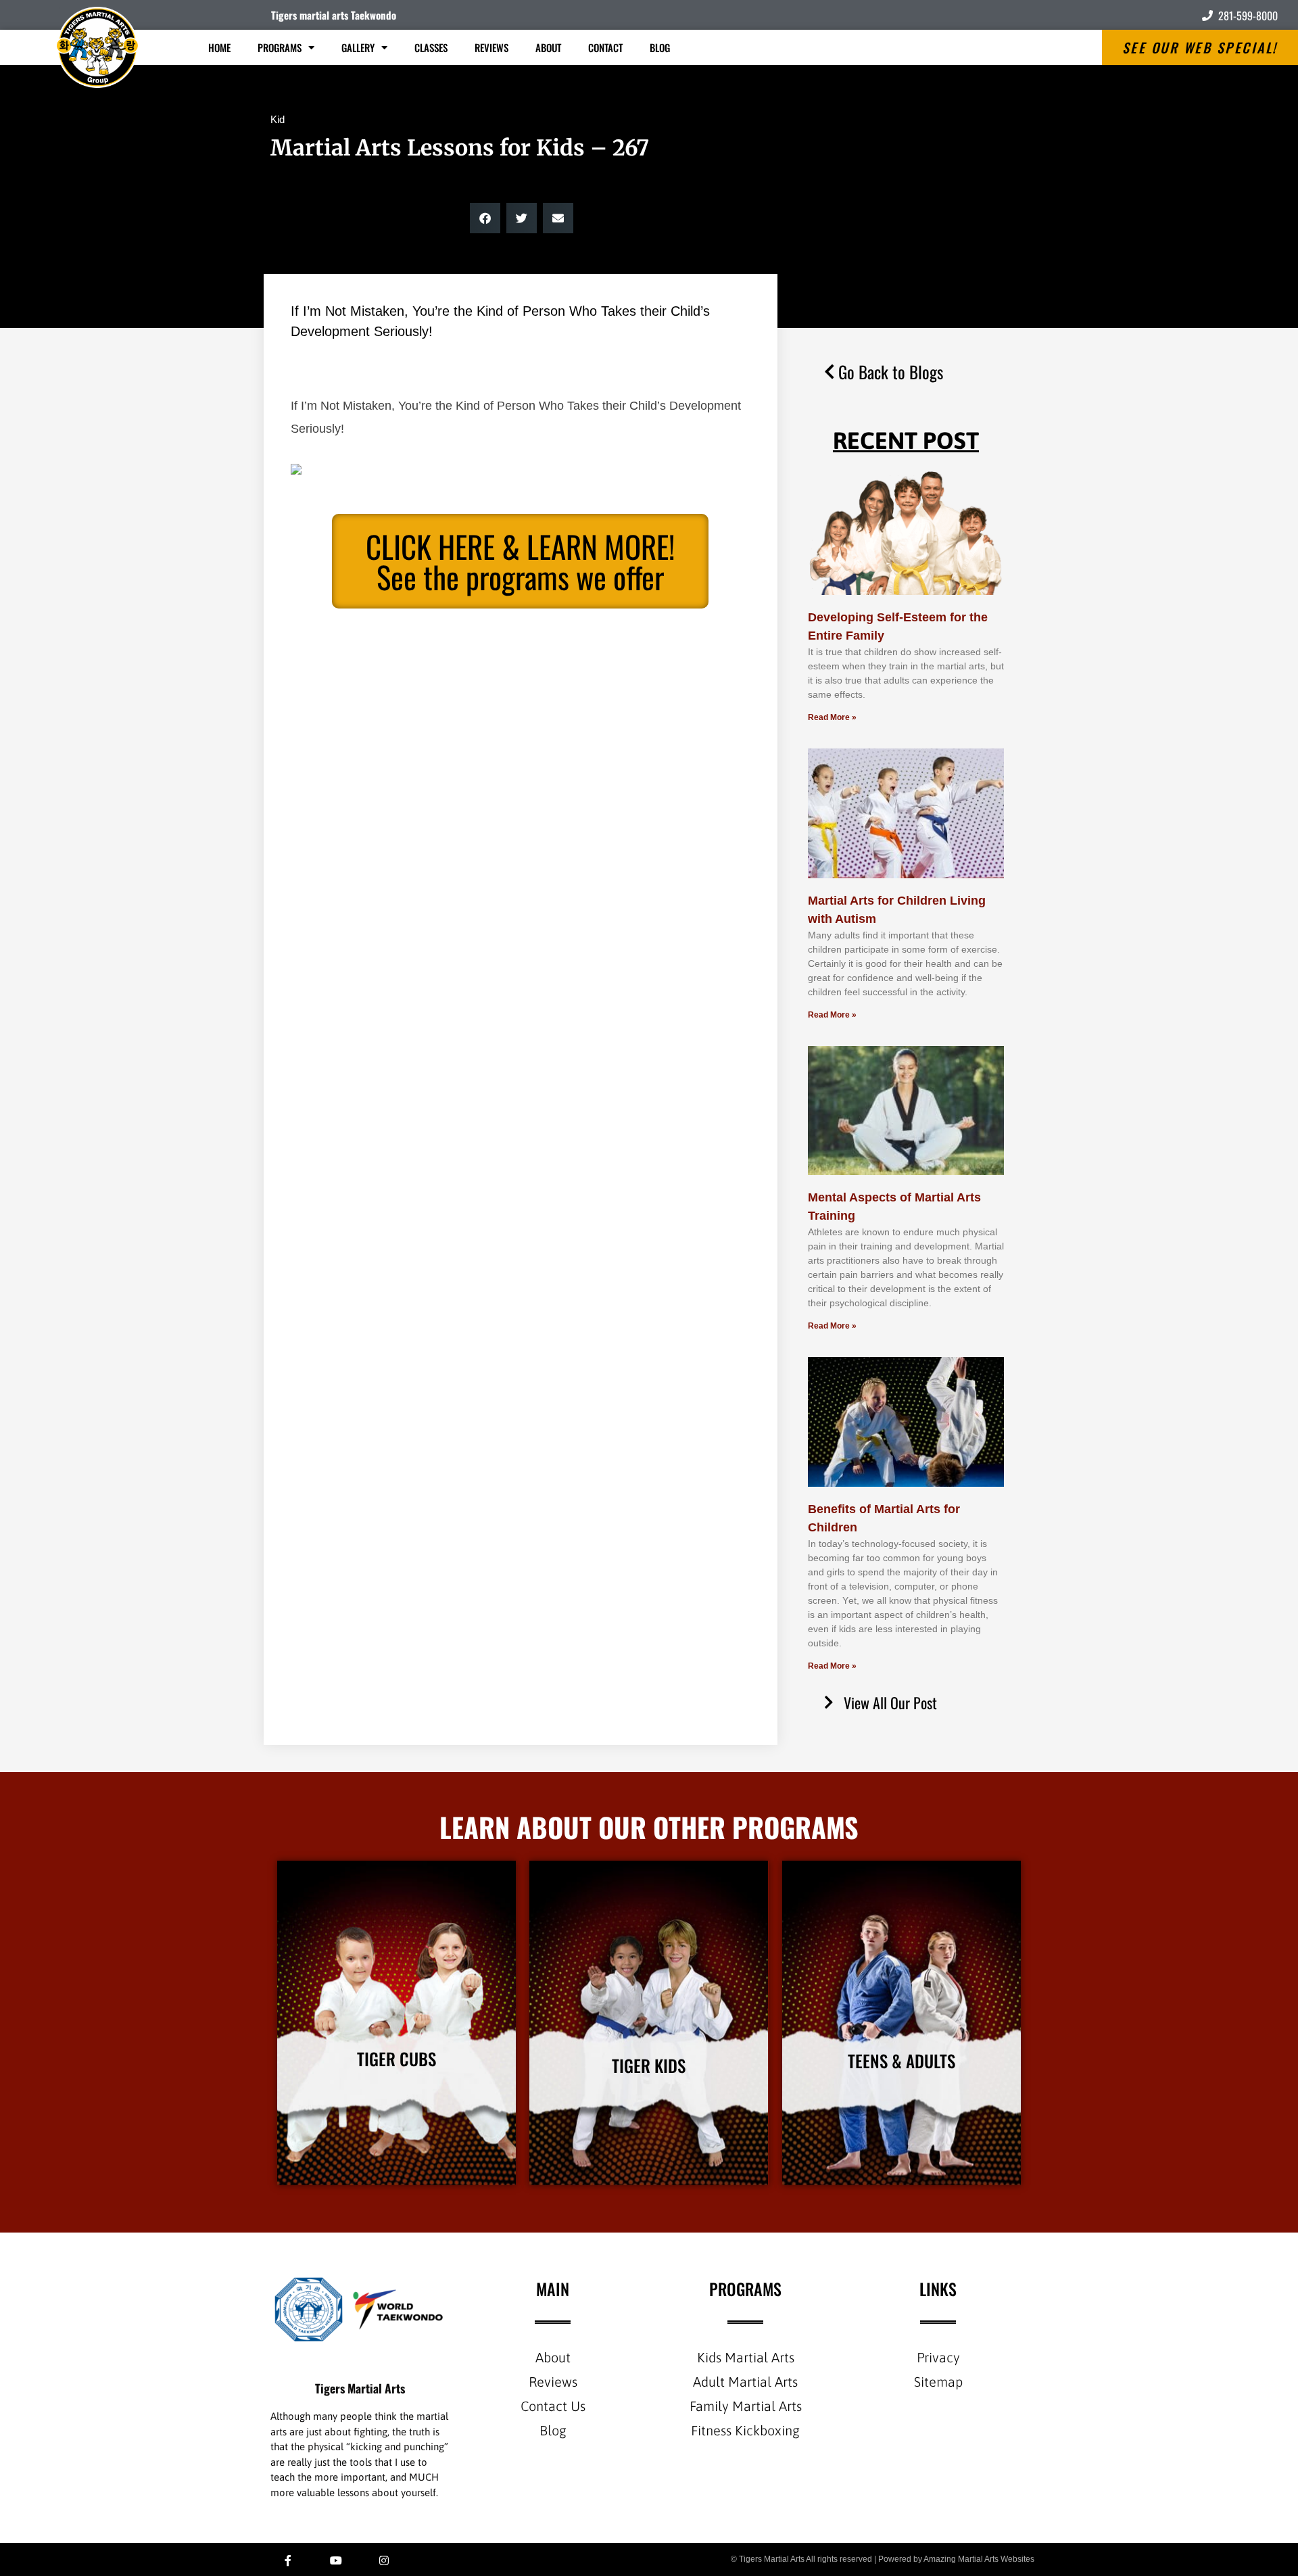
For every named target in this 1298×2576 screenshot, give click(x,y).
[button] (485, 218)
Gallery (358, 47)
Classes (431, 47)
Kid (278, 119)
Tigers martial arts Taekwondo (334, 15)
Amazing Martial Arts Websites (979, 2559)
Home (219, 47)
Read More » (832, 717)
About (548, 47)
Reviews (491, 47)
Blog (660, 47)
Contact (605, 47)
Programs (280, 47)
